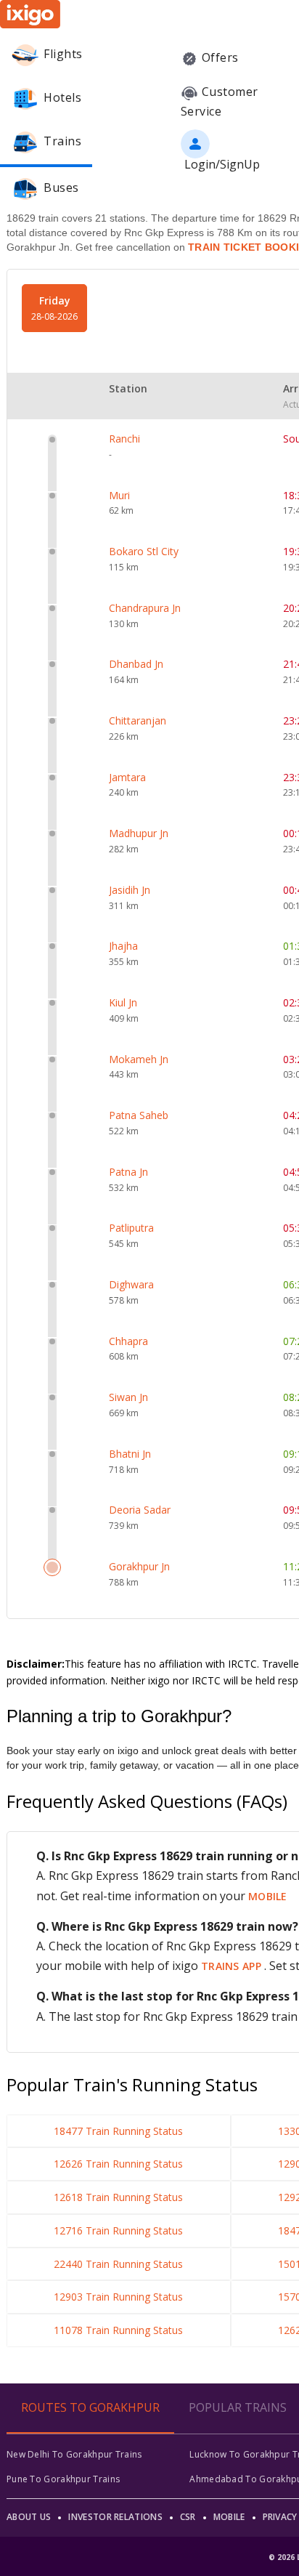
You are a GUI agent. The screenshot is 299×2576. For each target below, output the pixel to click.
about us (29, 2517)
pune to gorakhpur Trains (63, 2479)
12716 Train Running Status (118, 2230)
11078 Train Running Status (118, 2330)
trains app (233, 1966)
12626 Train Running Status (118, 2164)
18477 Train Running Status (118, 2131)
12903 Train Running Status (118, 2297)
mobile (268, 1896)
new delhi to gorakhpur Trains (74, 2454)
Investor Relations (115, 2517)
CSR (188, 2517)
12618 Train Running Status (118, 2197)
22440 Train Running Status (118, 2264)
